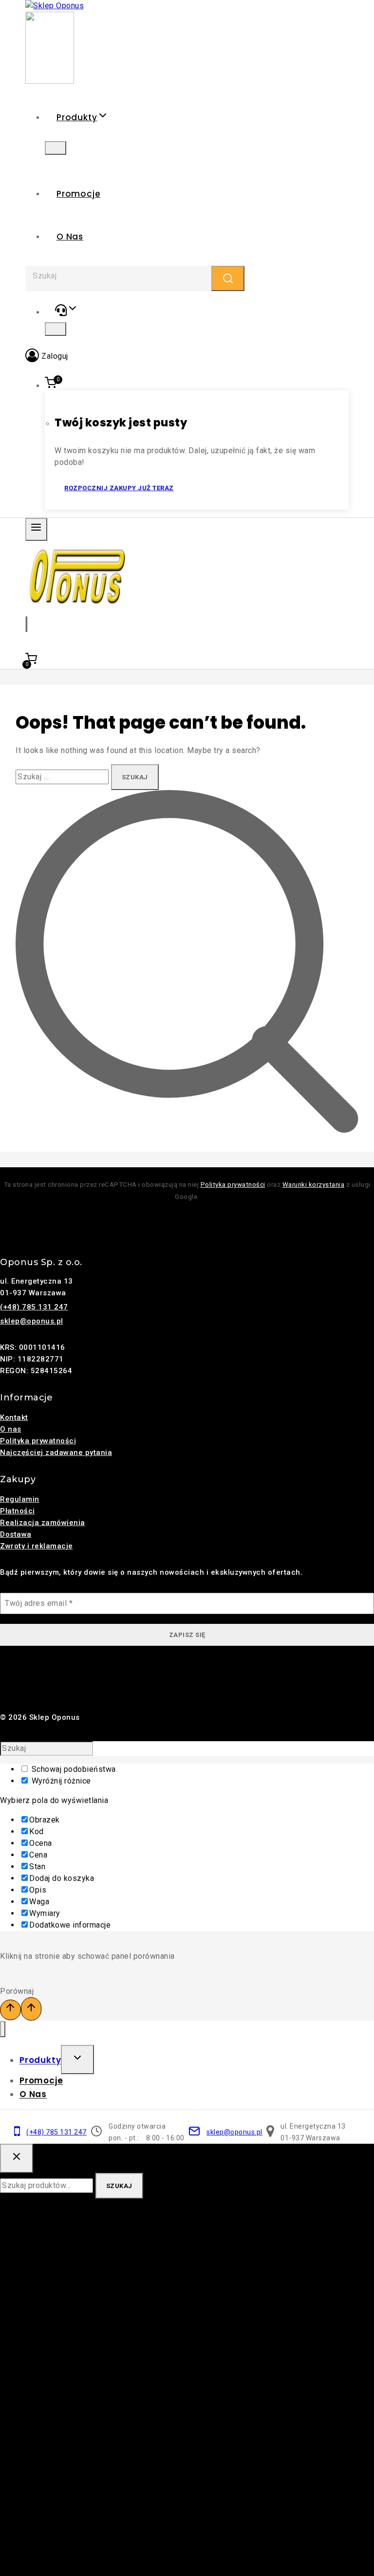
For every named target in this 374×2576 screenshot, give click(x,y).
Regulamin (20, 1499)
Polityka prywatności (233, 1185)
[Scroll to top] (10, 2010)
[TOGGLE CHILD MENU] (77, 2060)
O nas (70, 237)
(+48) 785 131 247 (34, 1307)
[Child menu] (56, 329)
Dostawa (16, 1534)
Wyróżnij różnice (60, 1781)
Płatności (18, 1511)
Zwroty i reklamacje (37, 1546)
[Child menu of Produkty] (56, 148)
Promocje (78, 194)
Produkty (40, 2061)
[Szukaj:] (63, 777)
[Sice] (50, 81)
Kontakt (14, 1417)
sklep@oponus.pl (32, 1321)
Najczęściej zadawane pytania (56, 1453)
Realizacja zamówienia (43, 1523)
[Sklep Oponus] (55, 6)
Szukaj (119, 2186)
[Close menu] (3, 2029)
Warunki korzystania (314, 1185)
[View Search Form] (26, 624)
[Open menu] (36, 529)
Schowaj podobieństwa (73, 1769)
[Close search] (17, 2158)
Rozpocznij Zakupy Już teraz (119, 488)
